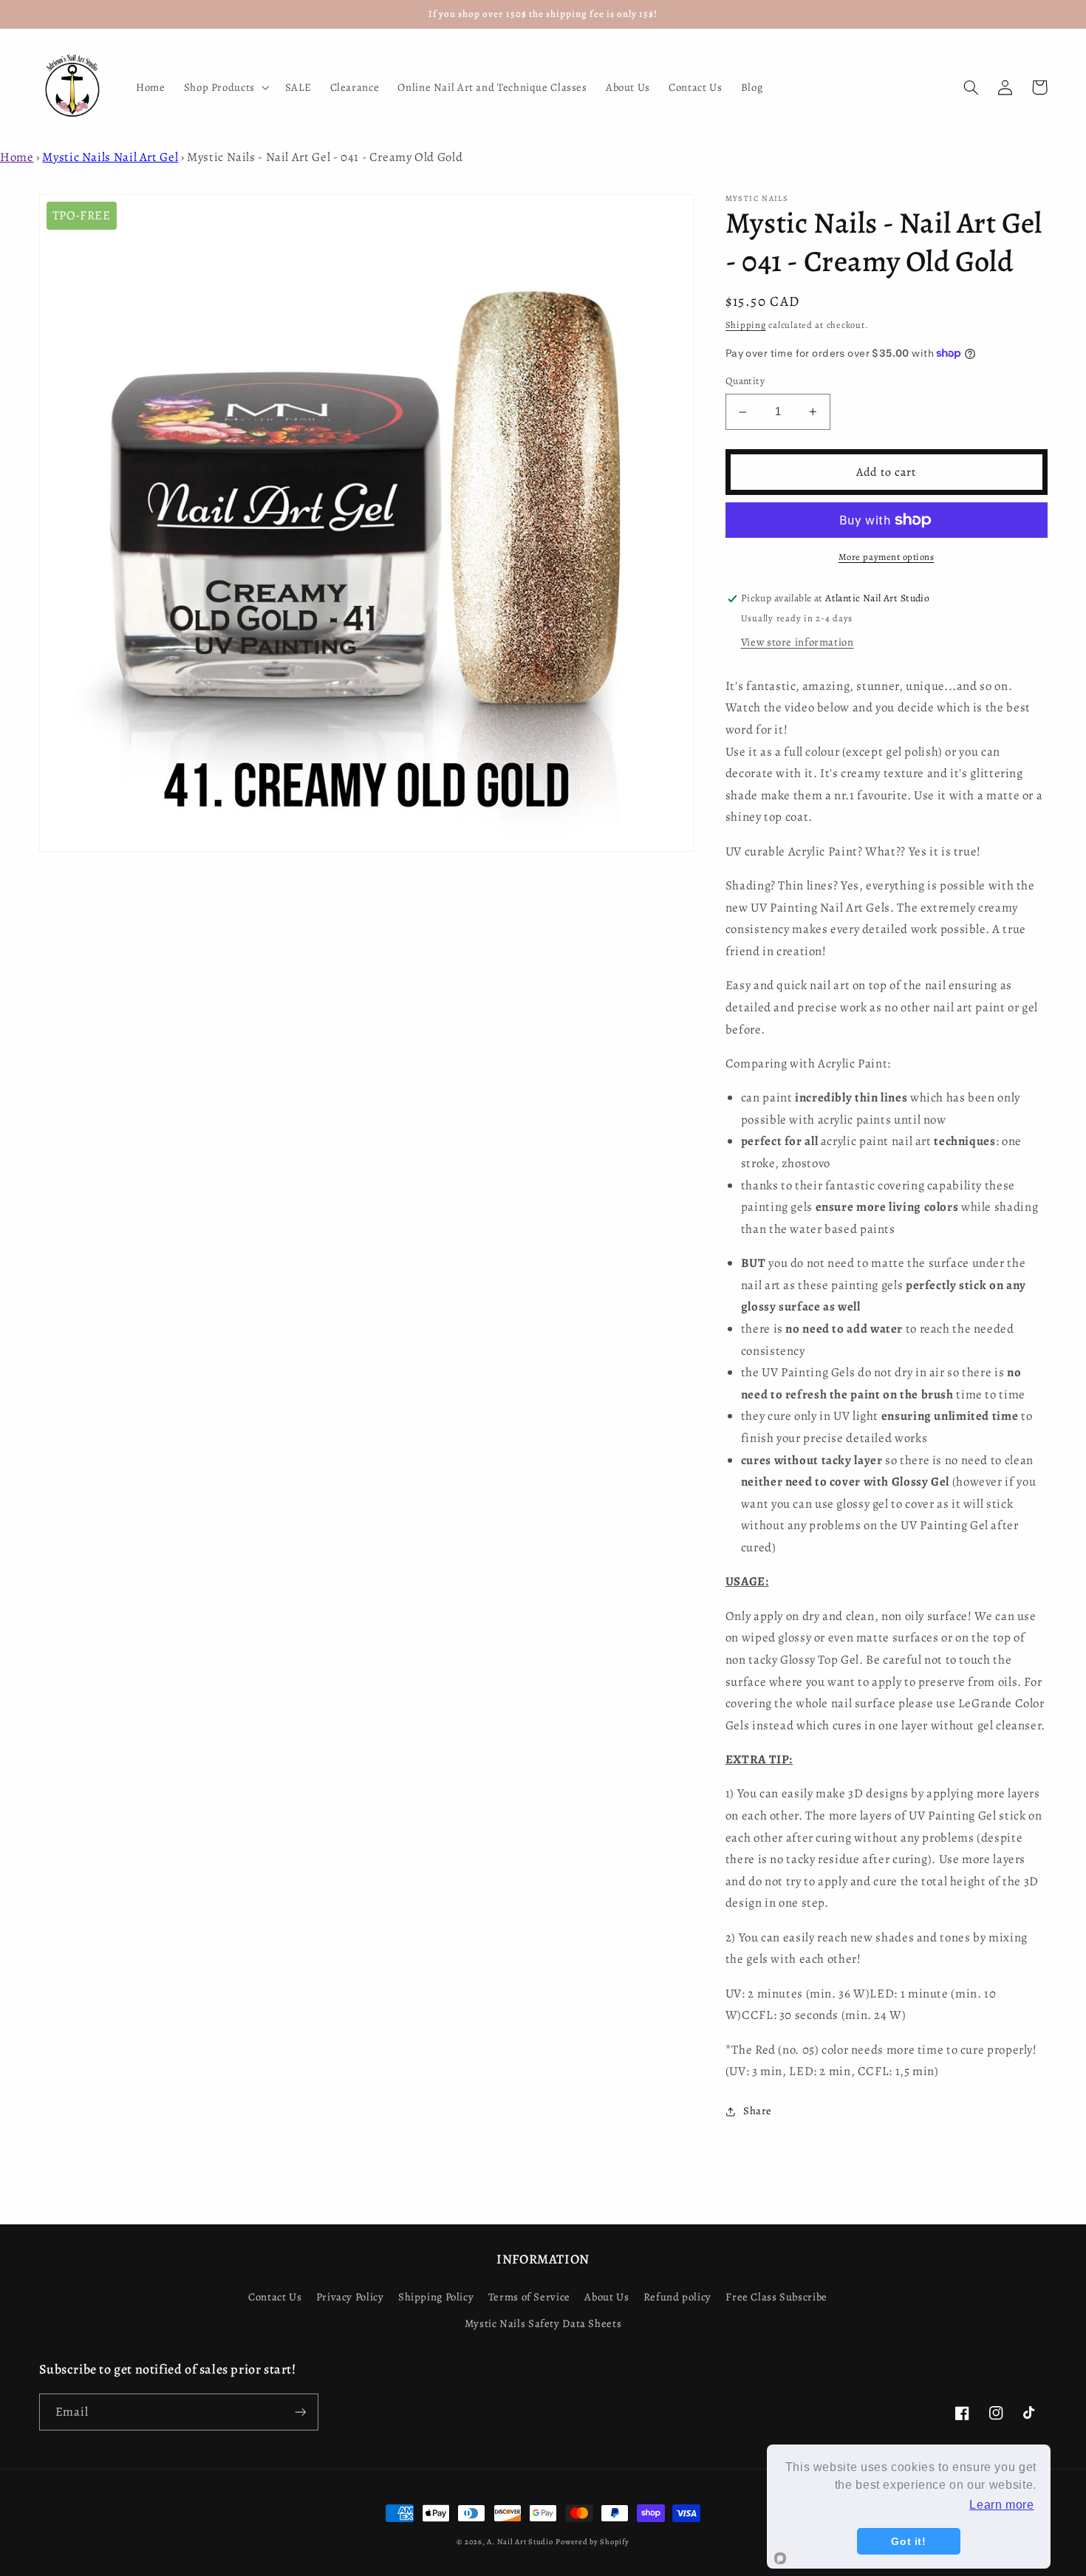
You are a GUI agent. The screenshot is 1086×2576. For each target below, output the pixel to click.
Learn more (1001, 2505)
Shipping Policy (436, 2297)
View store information (798, 642)
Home (17, 157)
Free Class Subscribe (776, 2297)
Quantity (745, 382)
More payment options (887, 557)
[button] (225, 87)
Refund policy (677, 2297)
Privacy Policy (350, 2297)
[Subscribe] (300, 2412)
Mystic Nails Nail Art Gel (110, 157)
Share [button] (758, 2111)
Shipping (746, 325)
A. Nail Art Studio (520, 2542)
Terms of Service (529, 2297)
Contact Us (275, 2297)
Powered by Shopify (592, 2542)
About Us (607, 2297)
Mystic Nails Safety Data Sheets (543, 2323)
